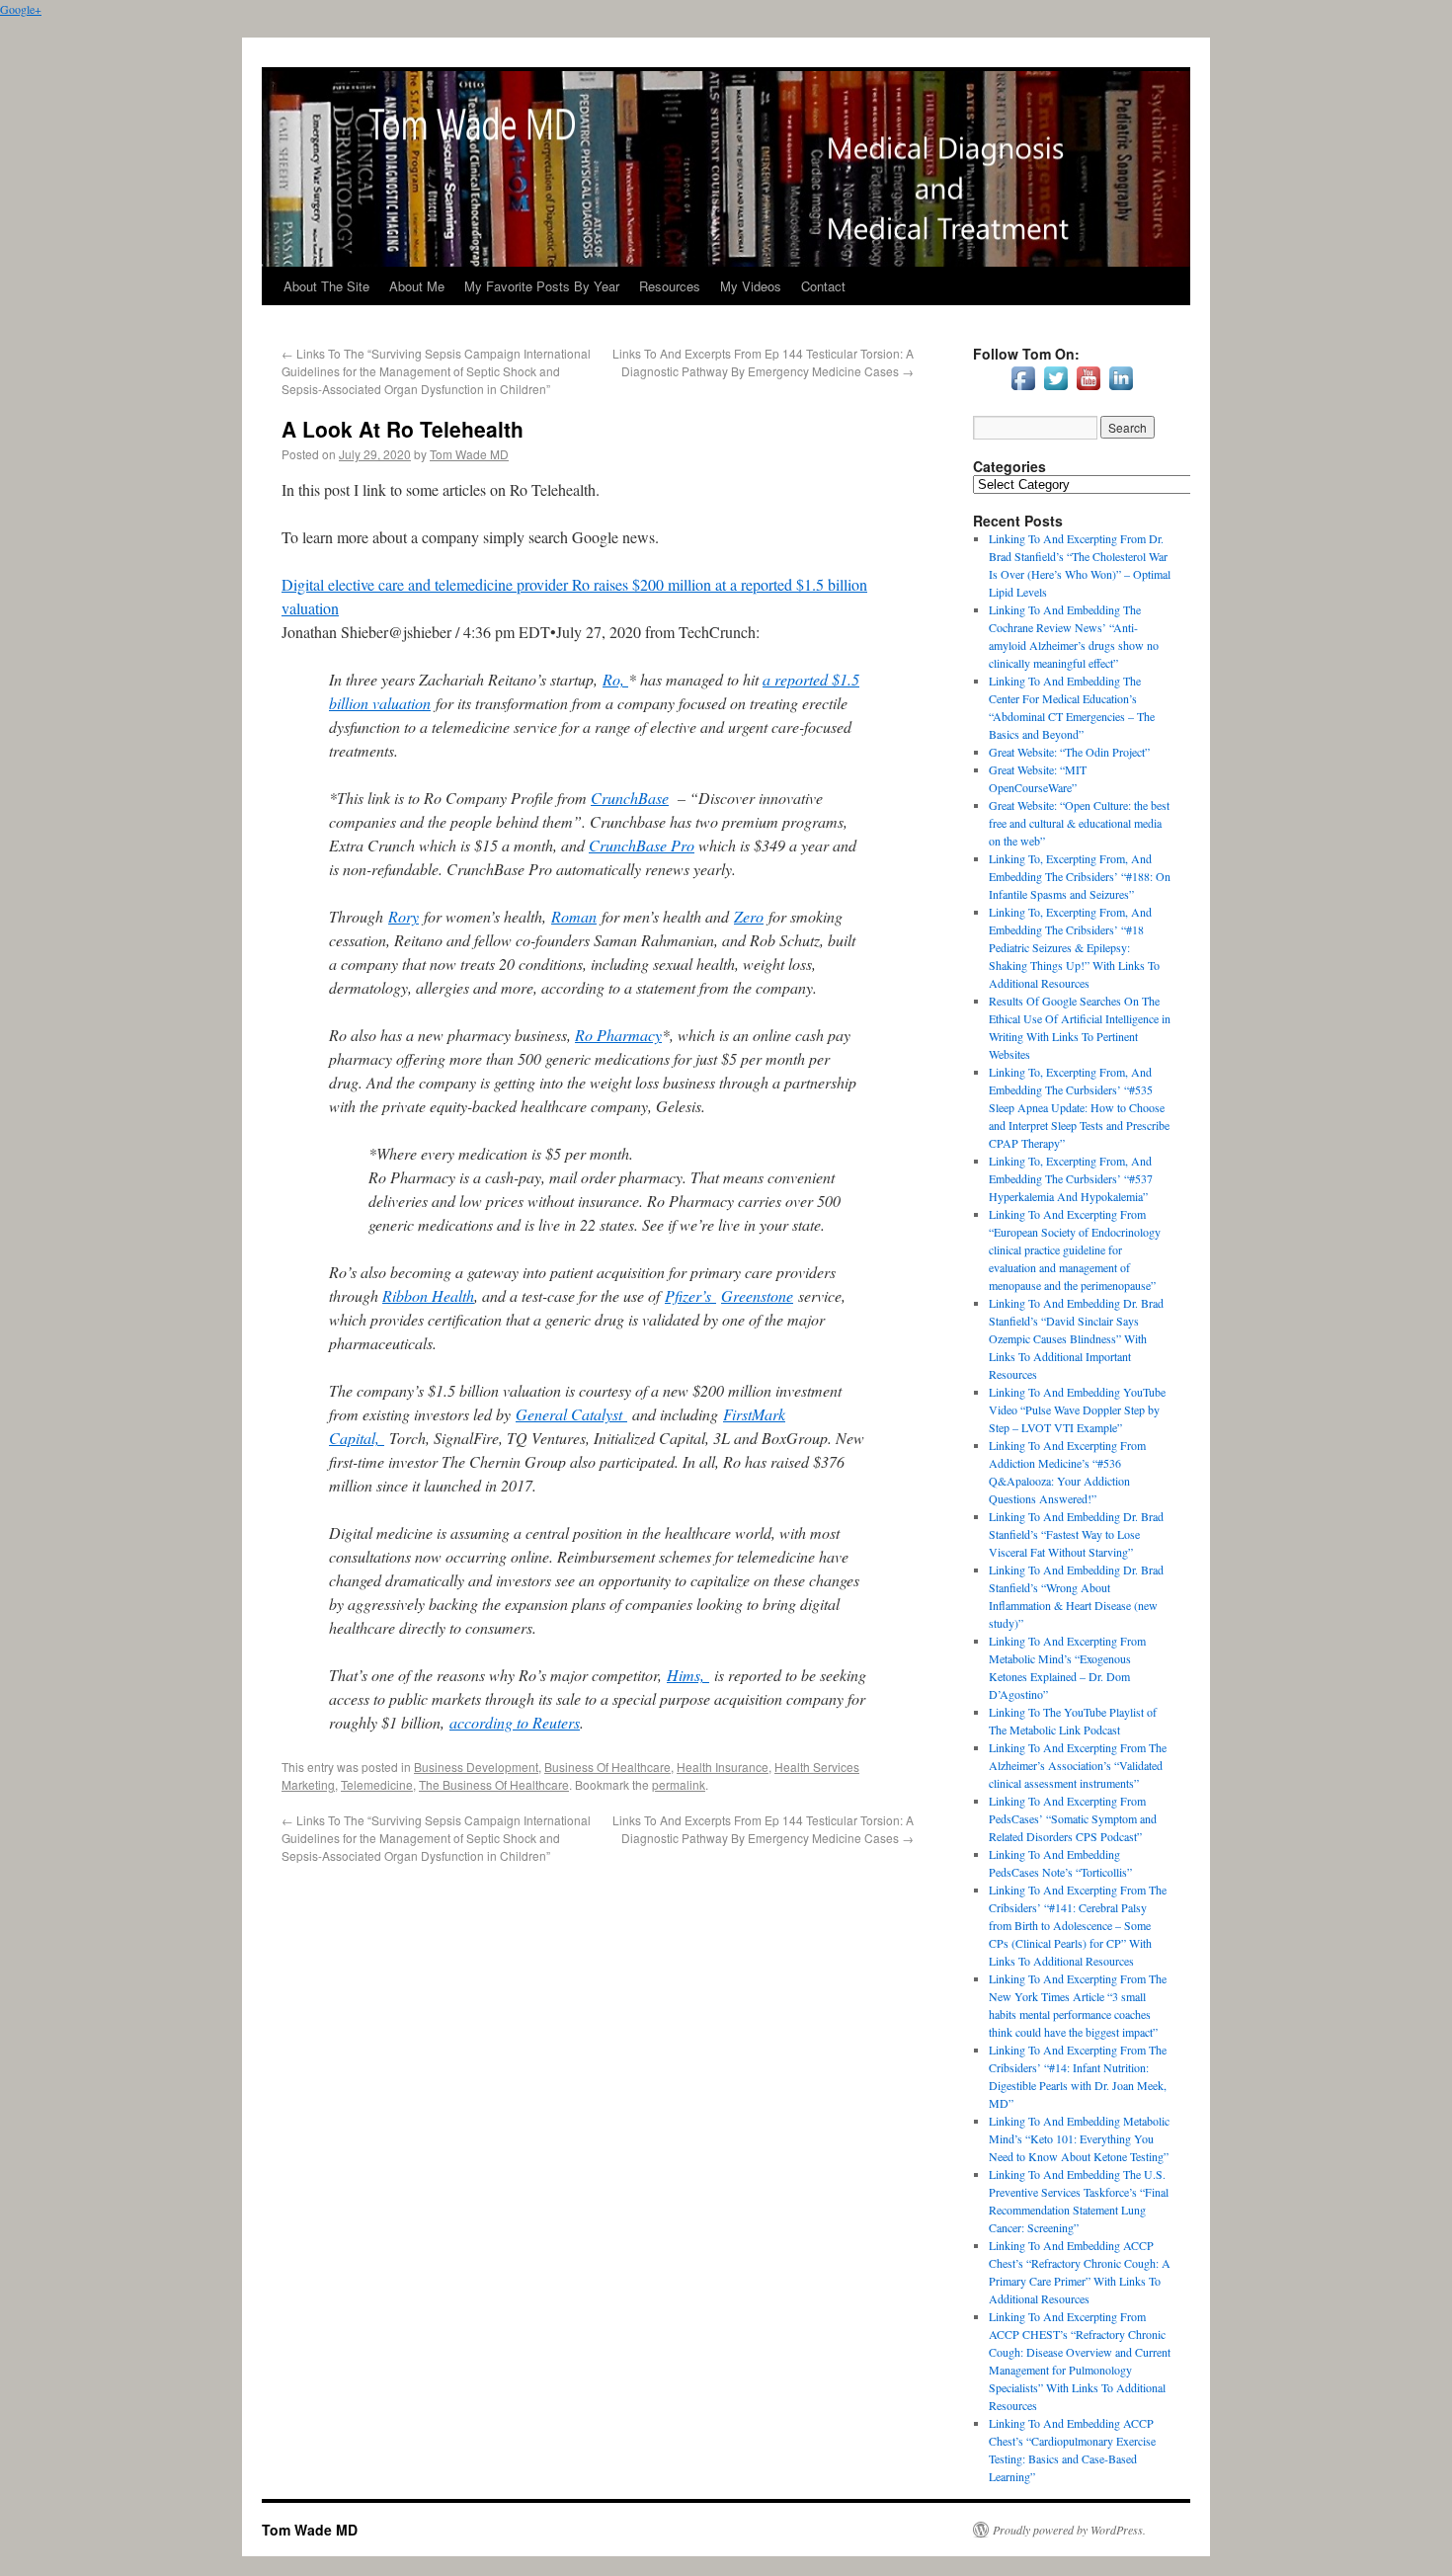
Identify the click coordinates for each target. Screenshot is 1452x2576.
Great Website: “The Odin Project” (1069, 752)
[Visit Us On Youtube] (1088, 389)
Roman (574, 916)
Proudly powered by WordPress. (1069, 2530)
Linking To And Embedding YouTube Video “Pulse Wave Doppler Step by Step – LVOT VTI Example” (1077, 1409)
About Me (417, 286)
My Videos (751, 286)
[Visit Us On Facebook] (1023, 389)
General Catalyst (571, 1414)
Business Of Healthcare (607, 1767)
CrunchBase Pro (642, 845)
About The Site (326, 286)
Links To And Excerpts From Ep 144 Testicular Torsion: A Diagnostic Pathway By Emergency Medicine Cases (763, 362)
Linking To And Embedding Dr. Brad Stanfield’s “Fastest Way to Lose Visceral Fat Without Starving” (1076, 1534)
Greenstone (757, 1295)
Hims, (688, 1675)
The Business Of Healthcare (494, 1784)
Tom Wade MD (469, 454)
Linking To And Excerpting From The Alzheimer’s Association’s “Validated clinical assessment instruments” (1078, 1765)
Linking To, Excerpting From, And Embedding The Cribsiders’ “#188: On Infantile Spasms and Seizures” (1080, 876)
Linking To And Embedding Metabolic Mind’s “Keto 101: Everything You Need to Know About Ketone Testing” (1079, 2138)
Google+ (21, 9)
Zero (749, 916)
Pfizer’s (690, 1295)
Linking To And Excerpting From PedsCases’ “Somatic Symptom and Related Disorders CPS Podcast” (1073, 1818)
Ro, (615, 679)
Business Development (476, 1767)
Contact (823, 286)
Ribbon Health (428, 1295)
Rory (403, 916)
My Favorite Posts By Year (542, 286)
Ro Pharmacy (618, 1035)
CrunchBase (630, 798)
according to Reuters (515, 1722)
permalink (679, 1784)
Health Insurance (723, 1767)
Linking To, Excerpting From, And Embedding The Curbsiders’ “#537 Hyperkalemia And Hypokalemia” (1071, 1178)
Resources (670, 286)
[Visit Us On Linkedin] (1121, 389)
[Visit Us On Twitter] (1055, 389)
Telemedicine (377, 1784)
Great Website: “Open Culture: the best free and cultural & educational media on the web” (1079, 823)
